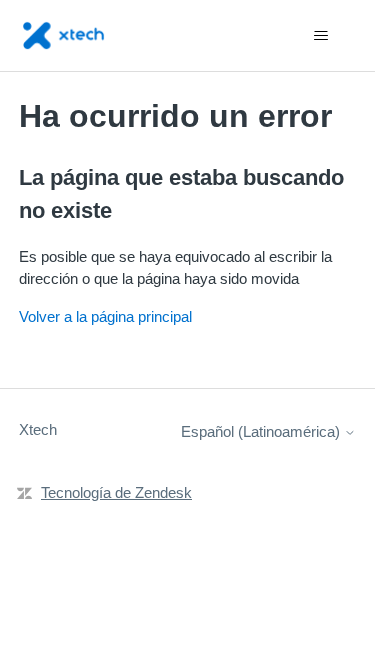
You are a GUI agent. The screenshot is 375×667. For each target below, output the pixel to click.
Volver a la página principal (105, 316)
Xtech (38, 429)
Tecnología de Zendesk (116, 492)
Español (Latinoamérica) (262, 431)
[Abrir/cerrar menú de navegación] (320, 36)
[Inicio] (63, 35)
